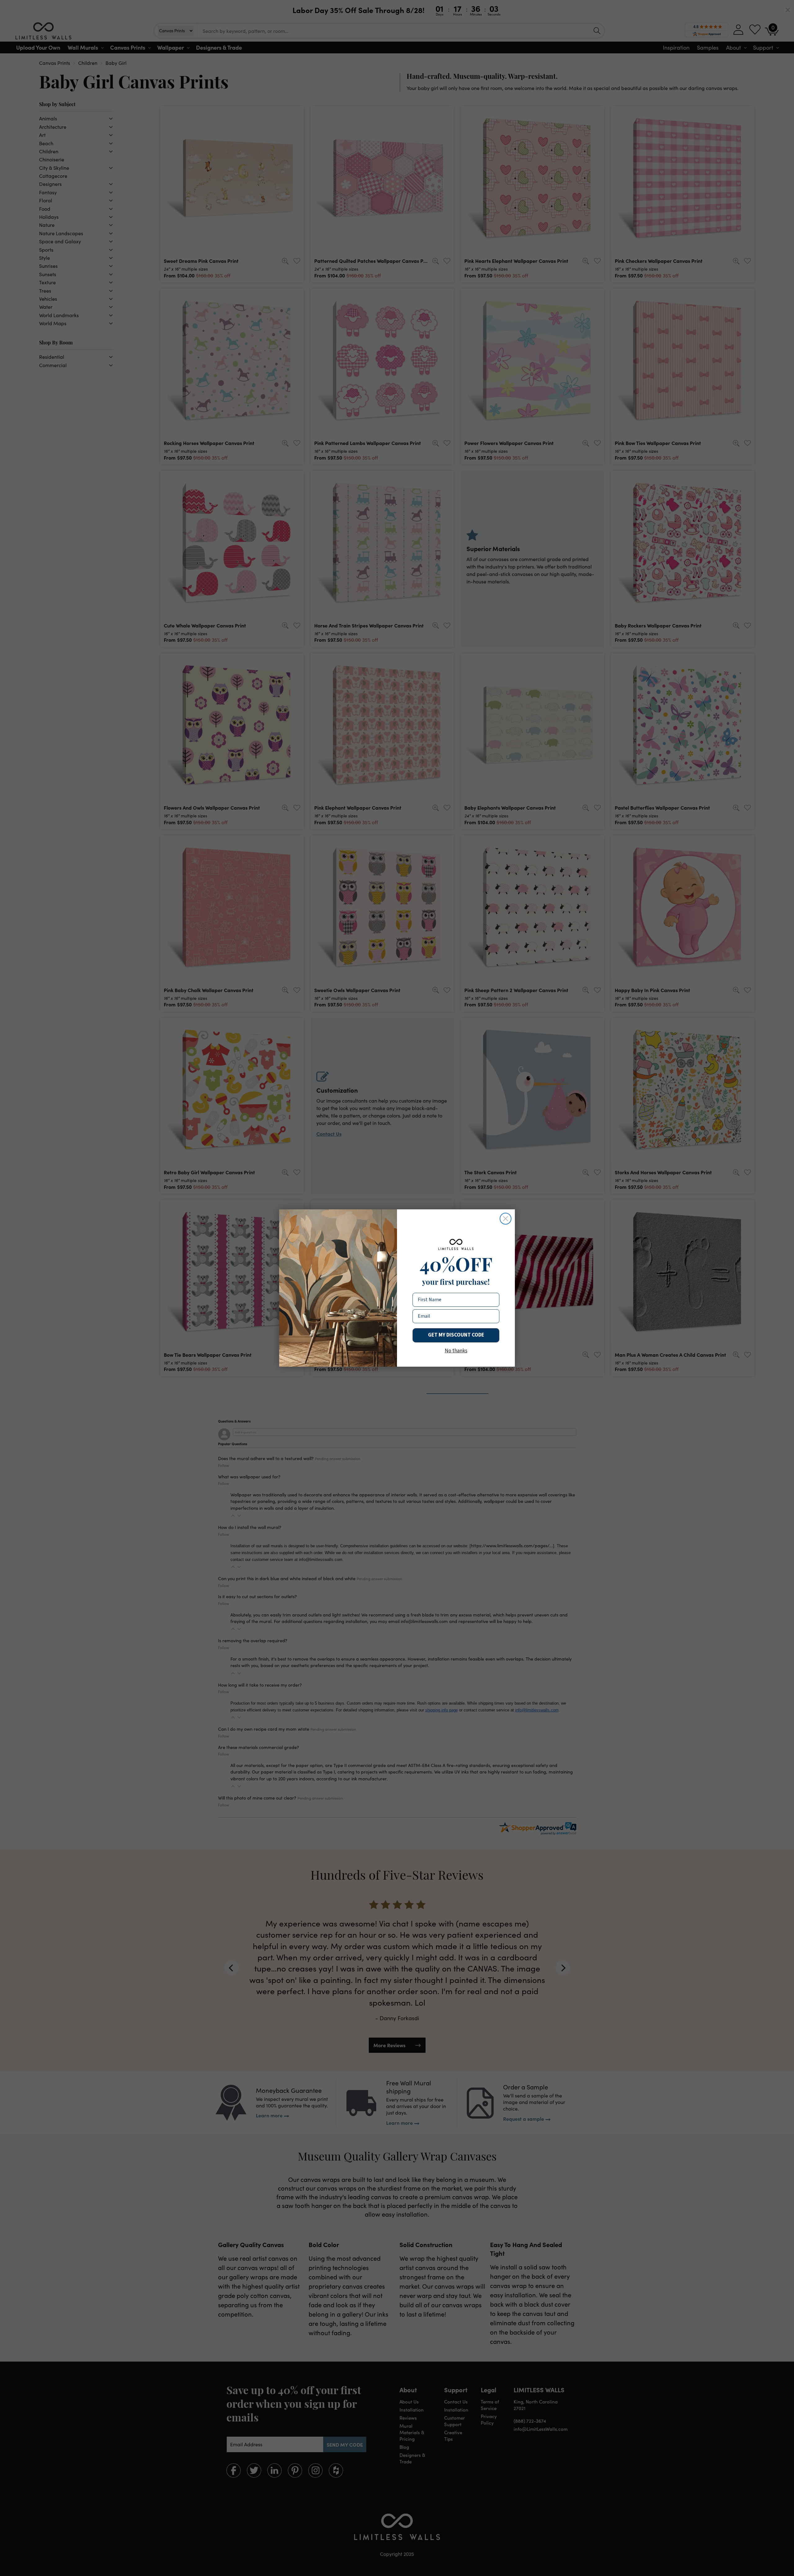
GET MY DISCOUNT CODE (456, 1335)
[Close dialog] (506, 1219)
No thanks (456, 1351)
